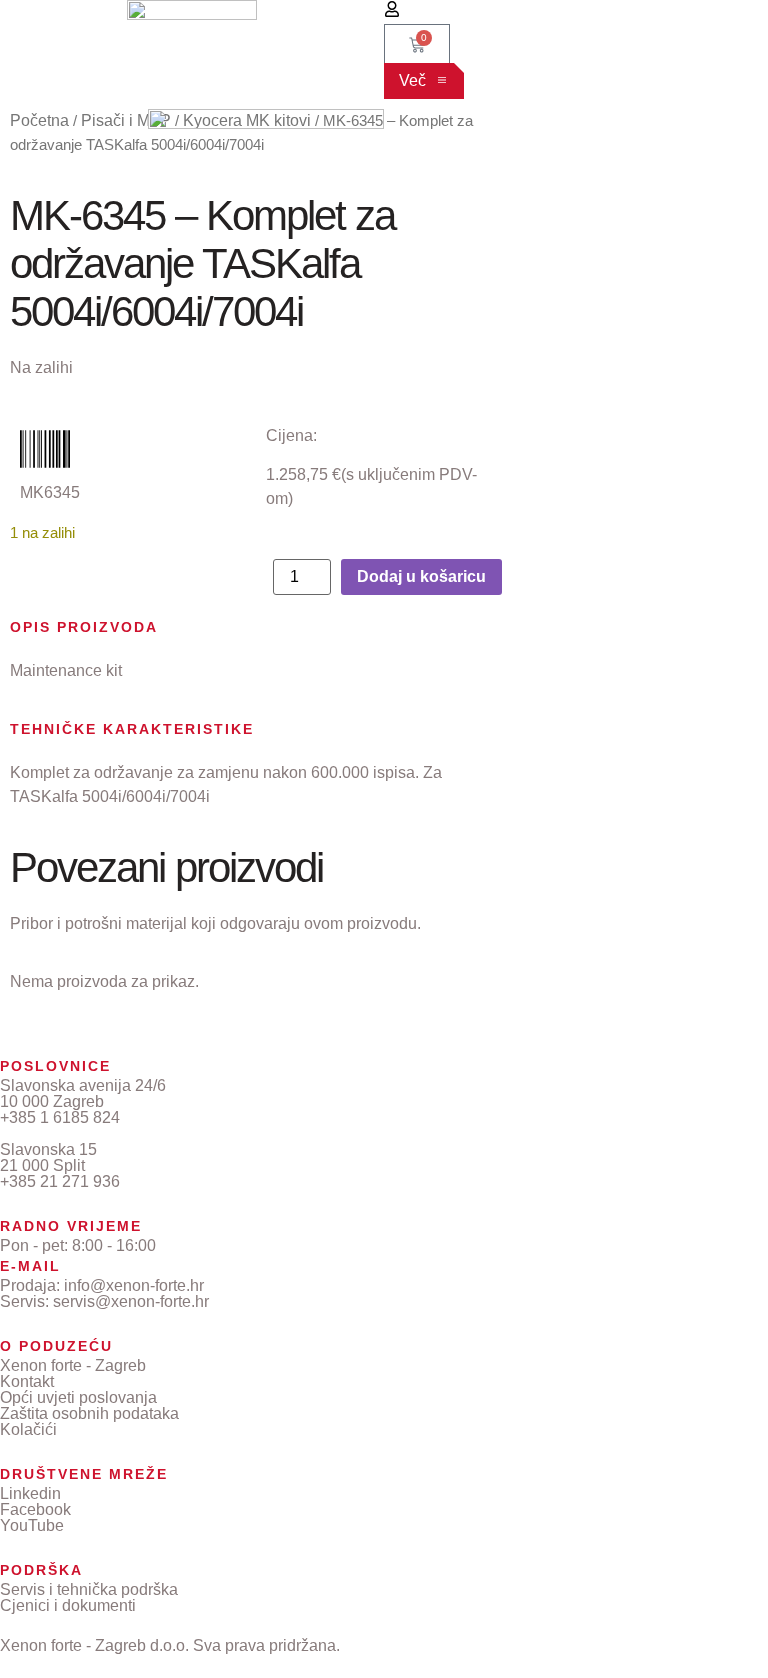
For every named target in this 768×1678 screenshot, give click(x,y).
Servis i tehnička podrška (89, 1589)
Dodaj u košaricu (421, 576)
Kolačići (28, 1429)
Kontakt (27, 1381)
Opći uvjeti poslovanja (78, 1397)
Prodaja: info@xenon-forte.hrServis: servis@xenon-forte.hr (104, 1293)
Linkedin (30, 1493)
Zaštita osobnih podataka (89, 1413)
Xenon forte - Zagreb (73, 1365)
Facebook (35, 1509)
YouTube (32, 1525)
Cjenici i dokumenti (68, 1605)
